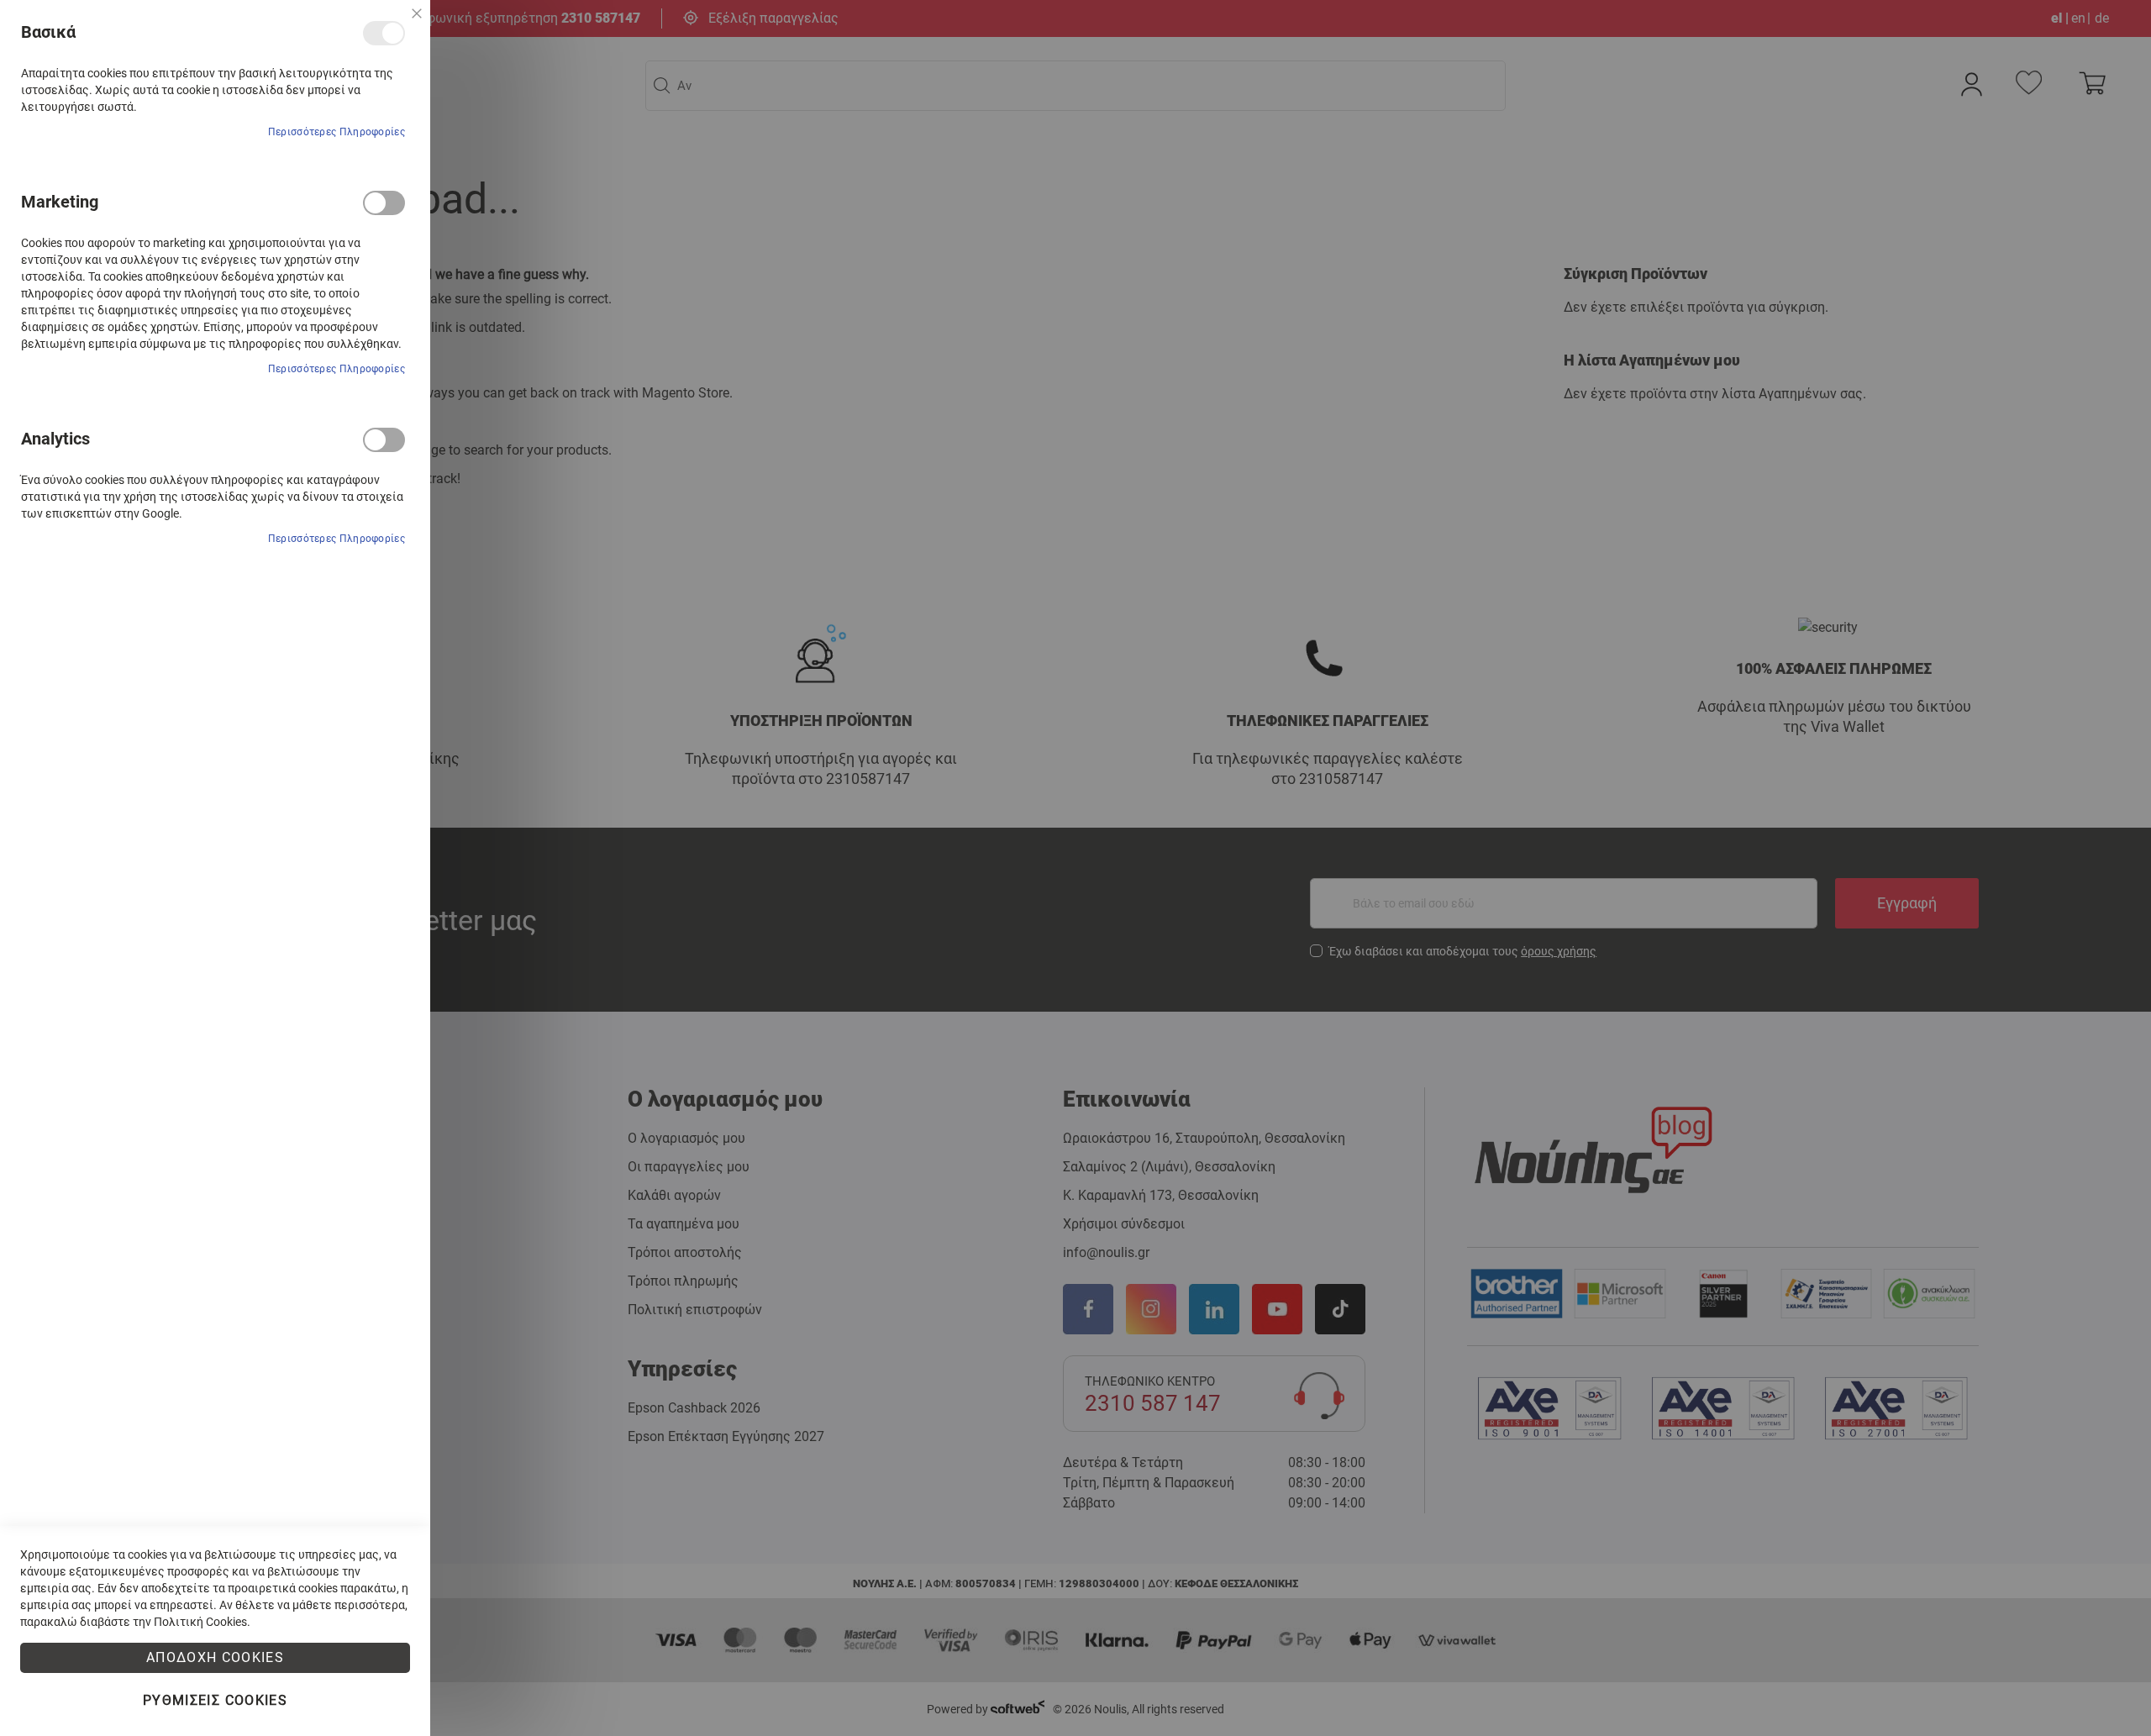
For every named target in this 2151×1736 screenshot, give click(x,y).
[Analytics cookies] (384, 440)
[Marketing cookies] (384, 203)
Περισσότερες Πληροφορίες (337, 132)
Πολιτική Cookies (200, 1622)
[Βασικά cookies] (384, 33)
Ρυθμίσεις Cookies (215, 1700)
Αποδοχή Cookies (215, 1657)
